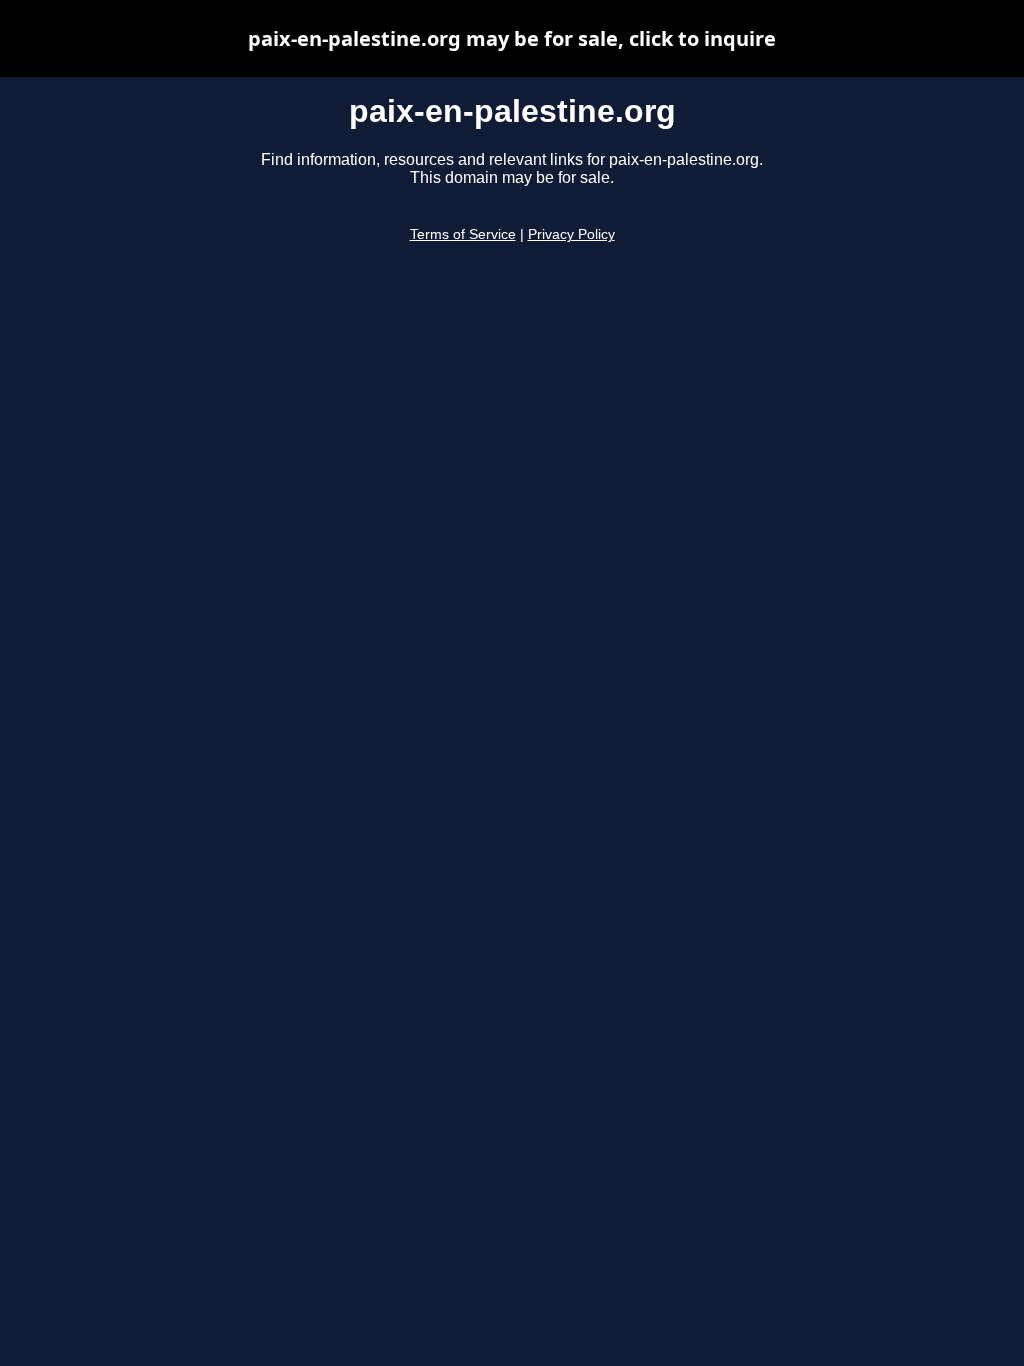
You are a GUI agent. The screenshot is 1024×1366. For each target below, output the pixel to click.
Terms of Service (463, 234)
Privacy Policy (571, 234)
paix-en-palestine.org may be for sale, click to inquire (512, 38)
